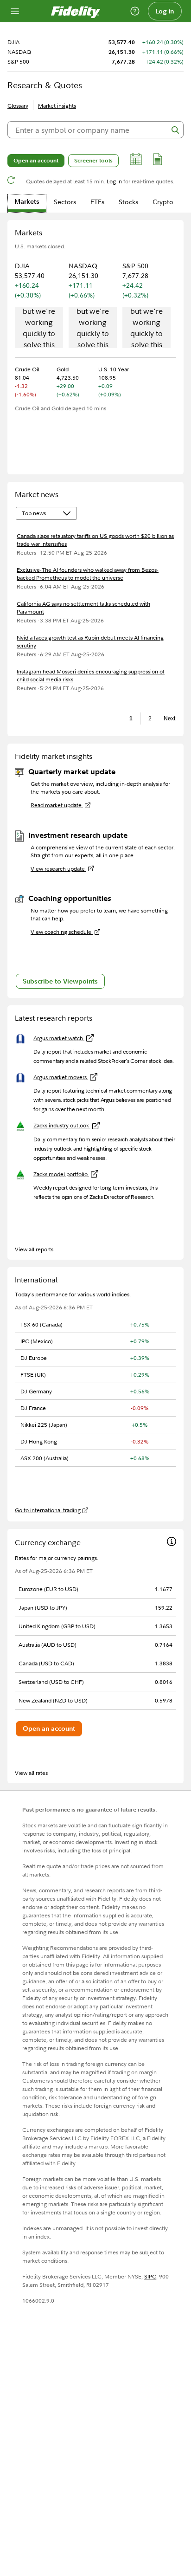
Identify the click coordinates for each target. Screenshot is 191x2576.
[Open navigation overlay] (15, 11)
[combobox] (95, 130)
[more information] (172, 1543)
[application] (39, 329)
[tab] (27, 203)
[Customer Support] (135, 11)
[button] (136, 161)
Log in (165, 11)
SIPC (150, 2276)
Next (168, 718)
